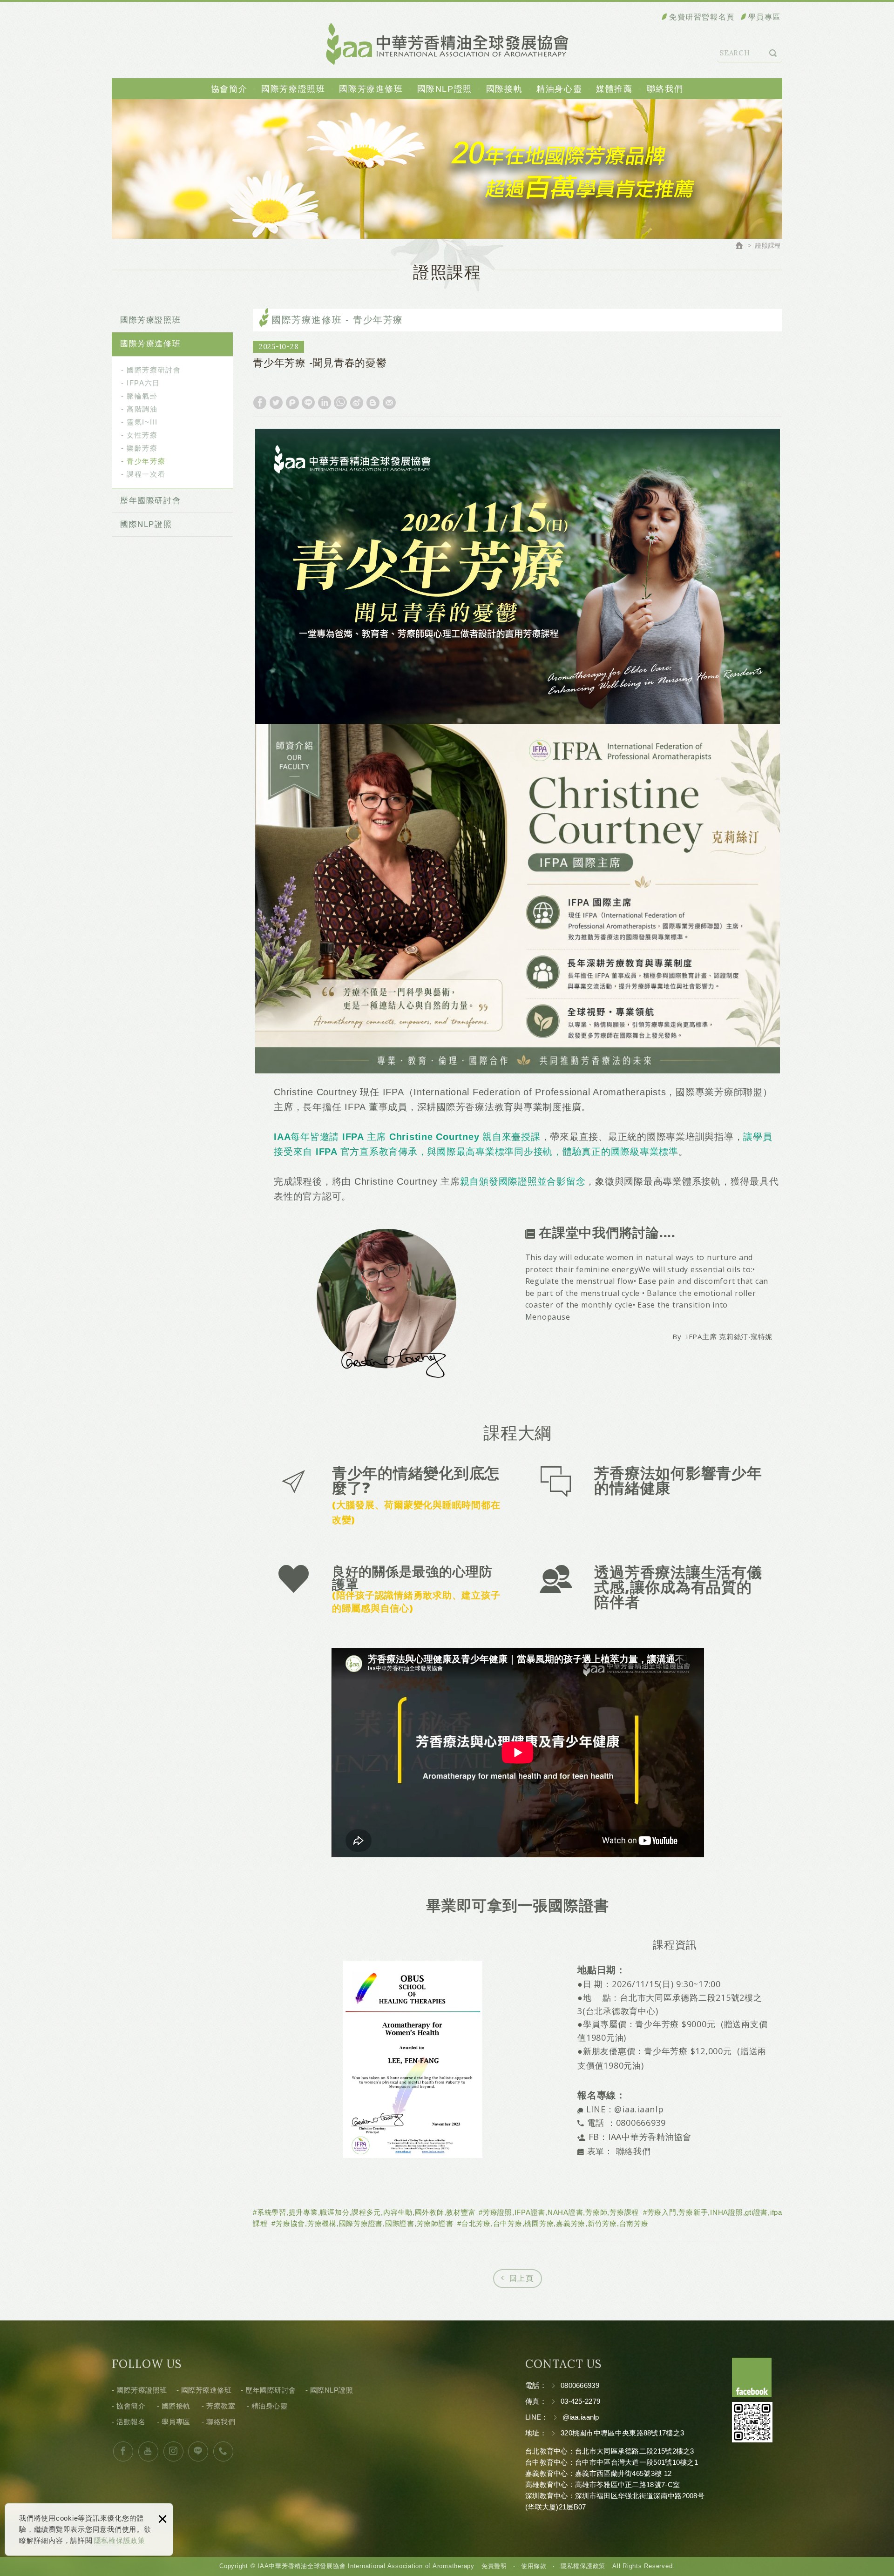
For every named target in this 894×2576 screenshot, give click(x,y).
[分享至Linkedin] (325, 403)
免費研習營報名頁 (702, 17)
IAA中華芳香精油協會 (650, 2137)
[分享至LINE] (308, 403)
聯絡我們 (665, 89)
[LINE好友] (198, 2451)
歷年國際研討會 (150, 501)
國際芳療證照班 (293, 89)
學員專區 (765, 17)
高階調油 (142, 409)
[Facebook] (123, 2451)
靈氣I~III (142, 422)
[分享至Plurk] (292, 403)
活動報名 (131, 2422)
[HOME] (740, 247)
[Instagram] (173, 2451)
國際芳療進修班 (371, 89)
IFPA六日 (143, 383)
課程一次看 (146, 474)
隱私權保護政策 (120, 2540)
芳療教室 (221, 2406)
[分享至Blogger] (373, 403)
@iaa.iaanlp (640, 2109)
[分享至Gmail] (389, 403)
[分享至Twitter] (276, 403)
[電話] (223, 2451)
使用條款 (534, 2566)
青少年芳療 (146, 461)
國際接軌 (504, 89)
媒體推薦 (614, 89)
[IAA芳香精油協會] (447, 44)
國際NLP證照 (445, 89)
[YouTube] (148, 2451)
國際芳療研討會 (154, 370)
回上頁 (522, 2278)
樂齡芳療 (142, 448)
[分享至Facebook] (260, 403)
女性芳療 (142, 435)
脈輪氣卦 (142, 396)
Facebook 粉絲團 (752, 2377)
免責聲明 (494, 2566)
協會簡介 (229, 89)
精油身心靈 (559, 89)
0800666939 (580, 2385)
